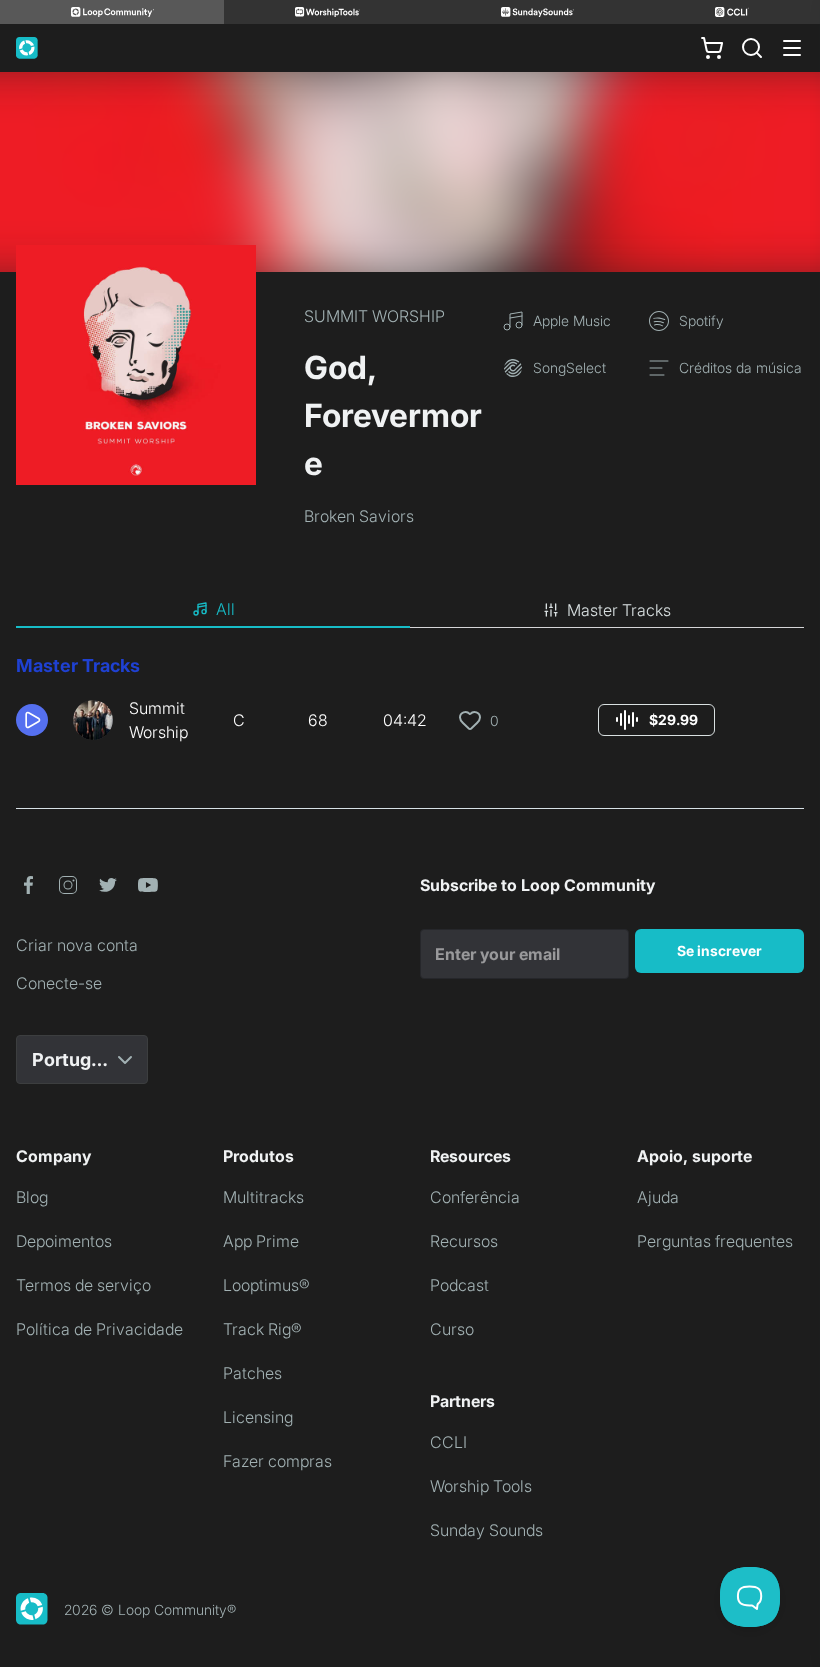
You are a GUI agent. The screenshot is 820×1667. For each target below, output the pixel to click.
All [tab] (225, 609)
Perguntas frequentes (715, 1241)
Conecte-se (59, 983)
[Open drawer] (792, 48)
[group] (656, 720)
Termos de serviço (83, 1285)
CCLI (448, 1442)
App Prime (261, 1241)
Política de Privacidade (99, 1329)
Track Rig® (262, 1329)
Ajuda (658, 1197)
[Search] (752, 48)
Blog (32, 1197)
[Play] (32, 720)
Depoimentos (64, 1241)
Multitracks (263, 1197)
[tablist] (410, 610)
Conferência (475, 1197)
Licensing (258, 1417)
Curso (452, 1329)
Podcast (459, 1285)
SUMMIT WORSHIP (374, 316)
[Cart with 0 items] (712, 48)
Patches (252, 1373)
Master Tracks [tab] (619, 610)
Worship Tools (481, 1486)
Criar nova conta (77, 945)
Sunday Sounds (486, 1530)
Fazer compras (277, 1461)
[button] (36, 720)
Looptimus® (266, 1285)
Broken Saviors (359, 516)
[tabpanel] (410, 706)
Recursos (464, 1241)
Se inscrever (719, 950)
